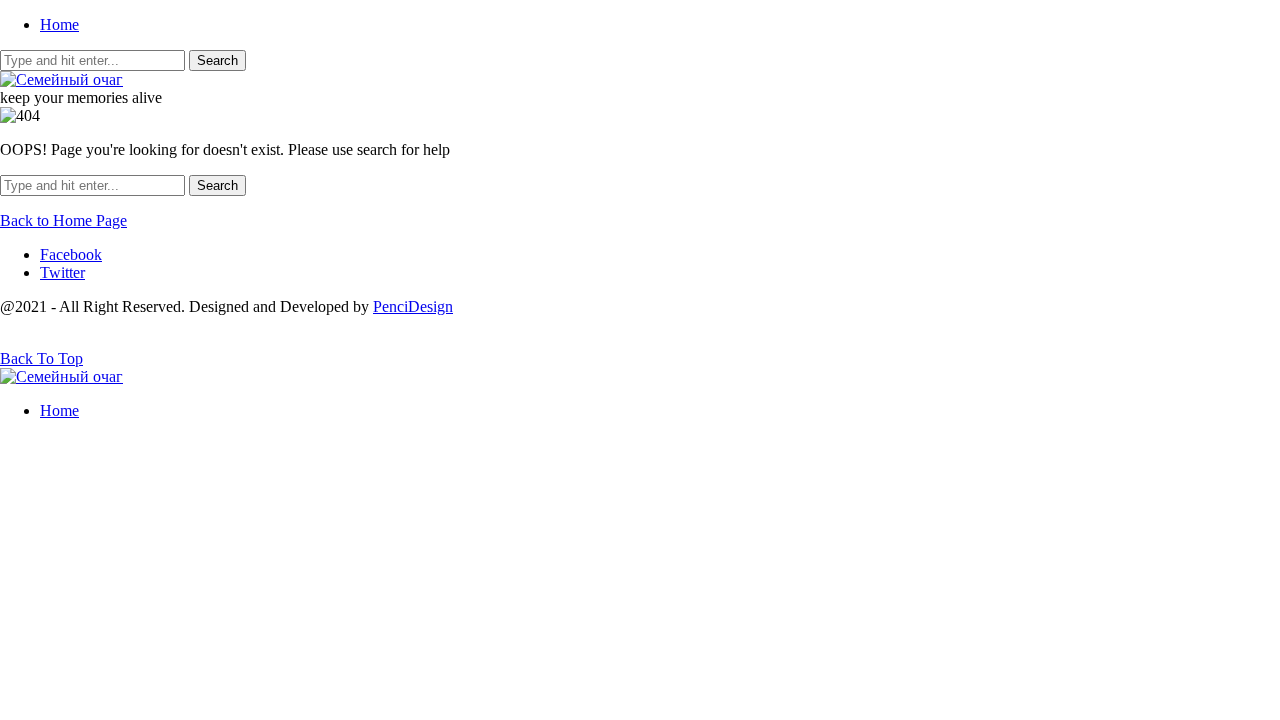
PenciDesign (413, 306)
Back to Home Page (63, 220)
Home (59, 24)
